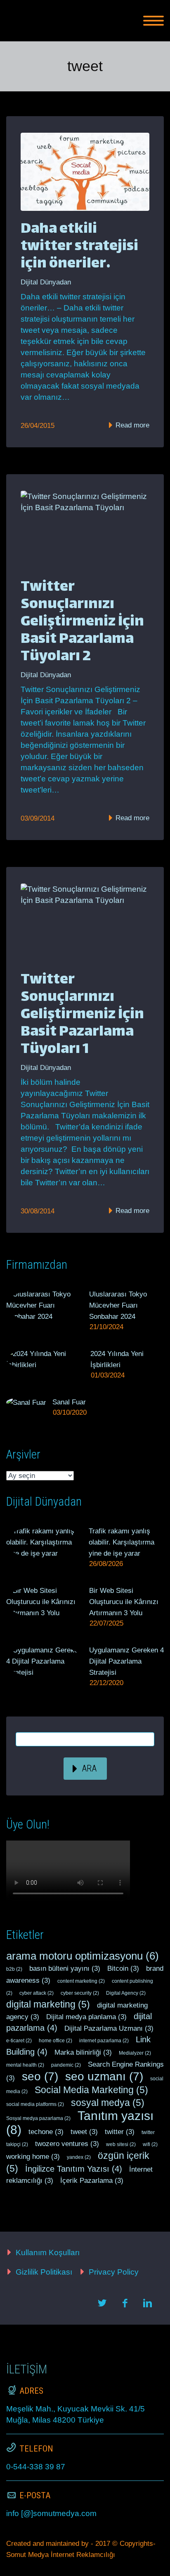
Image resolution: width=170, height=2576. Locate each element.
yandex (79, 2157)
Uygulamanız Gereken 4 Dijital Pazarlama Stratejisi (126, 1661)
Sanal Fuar (69, 1402)
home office (55, 2041)
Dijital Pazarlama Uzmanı (109, 2028)
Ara (89, 1768)
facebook (125, 2303)
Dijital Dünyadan (46, 282)
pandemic (66, 2065)
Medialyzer (135, 2053)
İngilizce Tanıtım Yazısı (74, 2169)
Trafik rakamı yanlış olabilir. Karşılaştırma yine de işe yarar (122, 1542)
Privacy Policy (114, 2272)
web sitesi (121, 2144)
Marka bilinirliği (83, 2052)
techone (46, 2132)
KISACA (114, 31)
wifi (150, 2144)
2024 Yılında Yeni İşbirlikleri (117, 1359)
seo (40, 2076)
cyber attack (37, 1993)
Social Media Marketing (91, 2090)
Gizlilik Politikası (44, 2272)
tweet (84, 2132)
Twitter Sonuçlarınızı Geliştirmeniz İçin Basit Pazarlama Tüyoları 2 (82, 622)
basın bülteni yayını (65, 1968)
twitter (120, 2132)
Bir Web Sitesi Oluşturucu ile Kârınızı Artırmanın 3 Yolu (124, 1602)
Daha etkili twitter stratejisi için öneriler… (79, 247)
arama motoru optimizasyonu (83, 1956)
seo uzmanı (104, 2076)
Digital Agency (126, 1993)
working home (33, 2157)
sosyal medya (108, 2103)
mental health (25, 2065)
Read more (131, 425)
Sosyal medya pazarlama (38, 2118)
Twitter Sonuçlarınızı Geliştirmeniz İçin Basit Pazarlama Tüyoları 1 (82, 1015)
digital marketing (48, 2004)
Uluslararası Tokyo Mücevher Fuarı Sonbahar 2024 (118, 1305)
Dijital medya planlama (86, 2017)
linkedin (147, 2303)
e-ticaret (19, 2041)
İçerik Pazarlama (92, 2181)
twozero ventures (67, 2144)
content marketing (81, 1981)
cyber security (80, 1993)
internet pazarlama (104, 2041)
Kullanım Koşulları (48, 2253)
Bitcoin (123, 1968)
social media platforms (35, 2104)
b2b (14, 1969)
